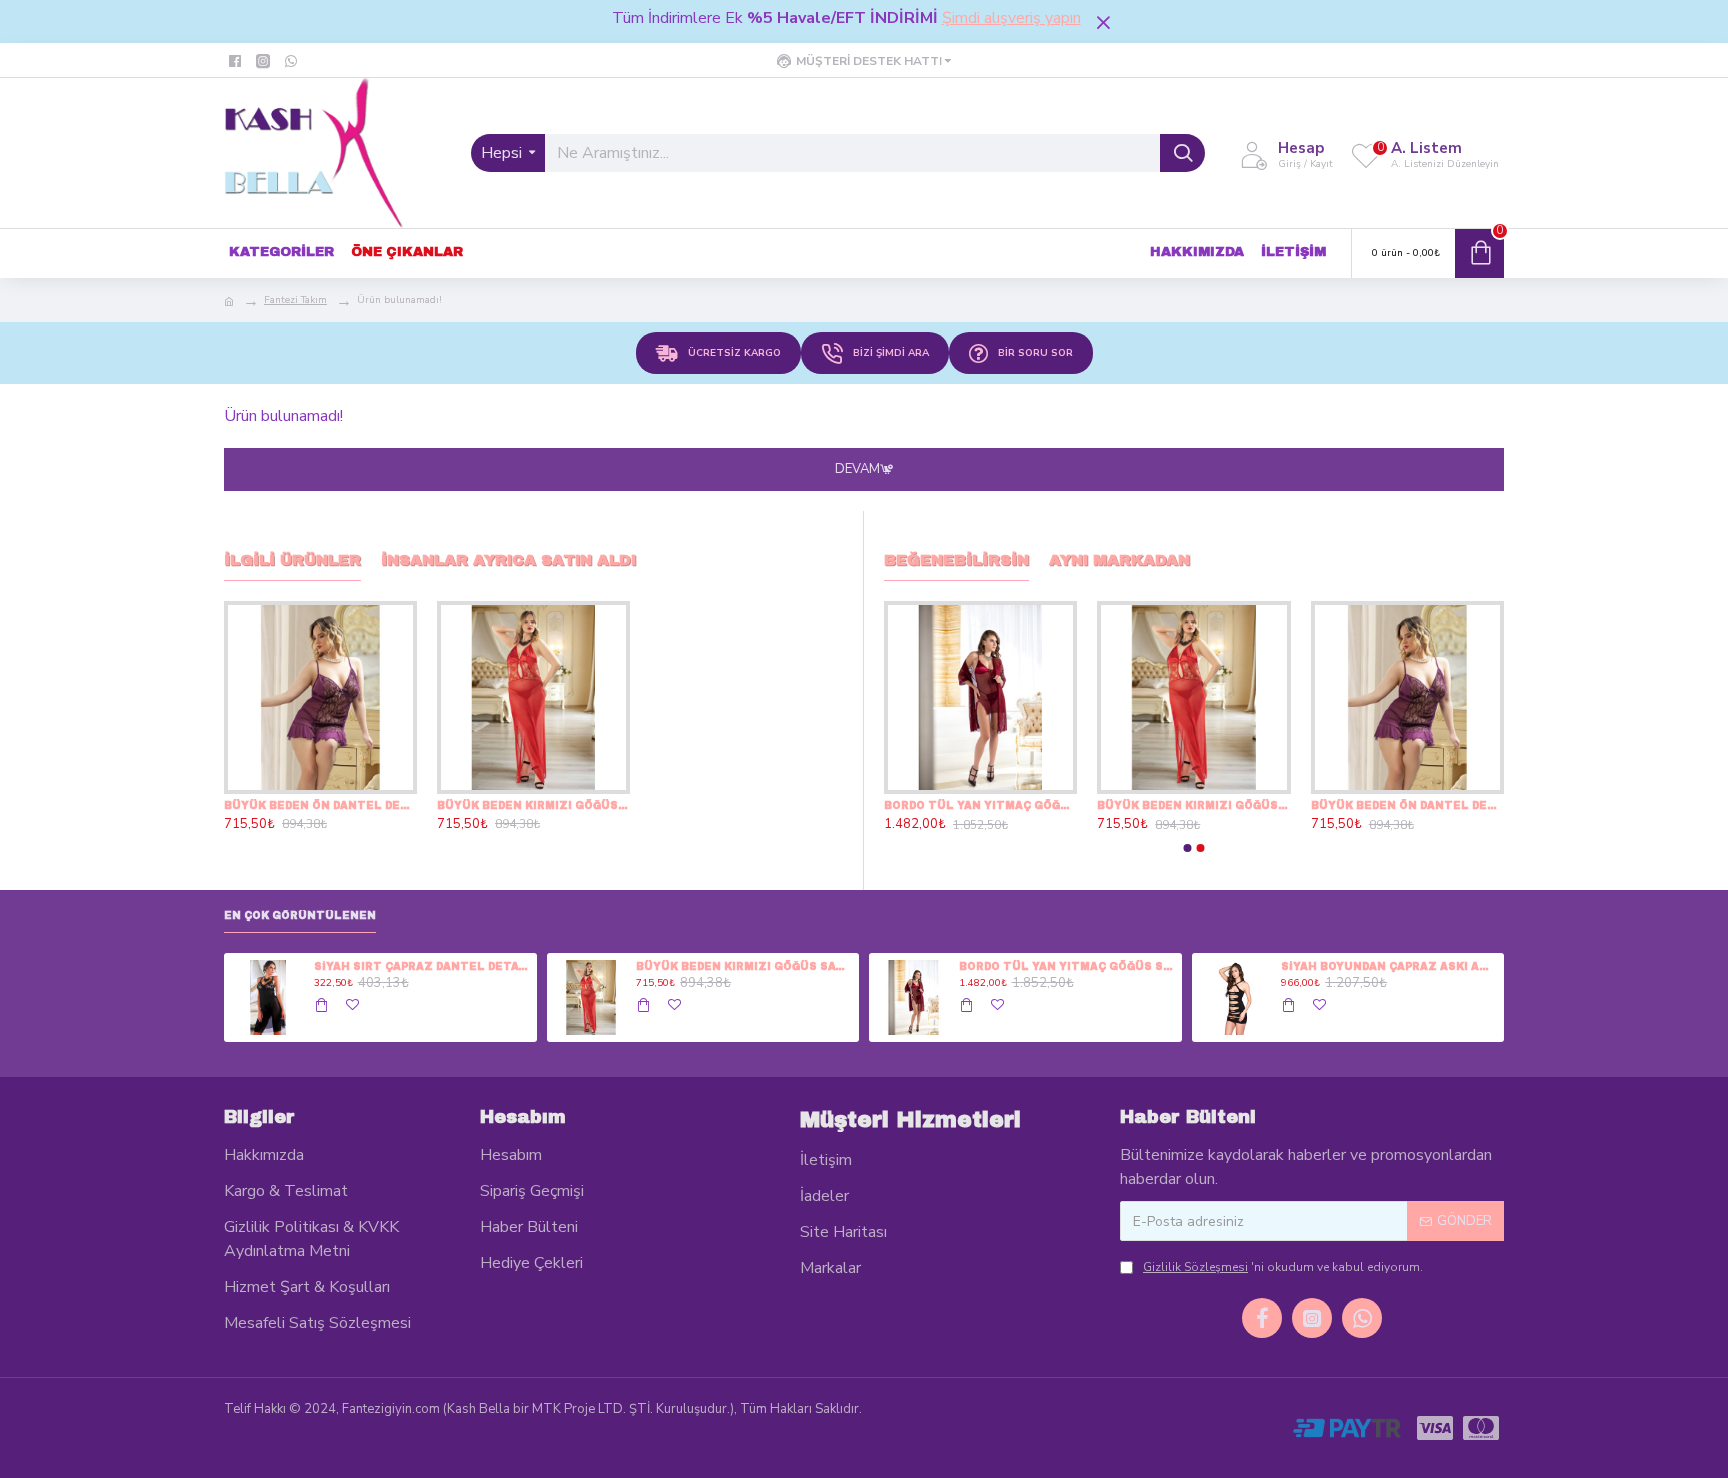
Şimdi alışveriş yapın (1011, 18)
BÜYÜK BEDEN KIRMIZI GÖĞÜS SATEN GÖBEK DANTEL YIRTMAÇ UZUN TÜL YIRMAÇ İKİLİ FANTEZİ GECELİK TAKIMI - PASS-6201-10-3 (533, 805)
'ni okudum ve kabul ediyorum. (1283, 1267)
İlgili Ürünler (292, 560)
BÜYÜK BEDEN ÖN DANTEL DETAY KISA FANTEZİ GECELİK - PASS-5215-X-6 (320, 805)
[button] (1188, 848)
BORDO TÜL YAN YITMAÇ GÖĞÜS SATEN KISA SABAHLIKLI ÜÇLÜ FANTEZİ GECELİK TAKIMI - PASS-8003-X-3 (980, 805)
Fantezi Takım (295, 300)
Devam (857, 469)
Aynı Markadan (1119, 560)
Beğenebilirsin (956, 560)
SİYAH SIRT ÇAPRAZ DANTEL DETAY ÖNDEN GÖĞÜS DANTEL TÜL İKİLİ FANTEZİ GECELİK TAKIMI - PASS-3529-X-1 (422, 966)
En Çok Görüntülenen (300, 915)
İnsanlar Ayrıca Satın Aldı (508, 560)
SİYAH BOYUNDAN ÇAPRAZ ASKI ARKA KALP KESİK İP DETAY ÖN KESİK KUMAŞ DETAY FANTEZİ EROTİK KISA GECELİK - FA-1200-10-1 (1389, 966)
